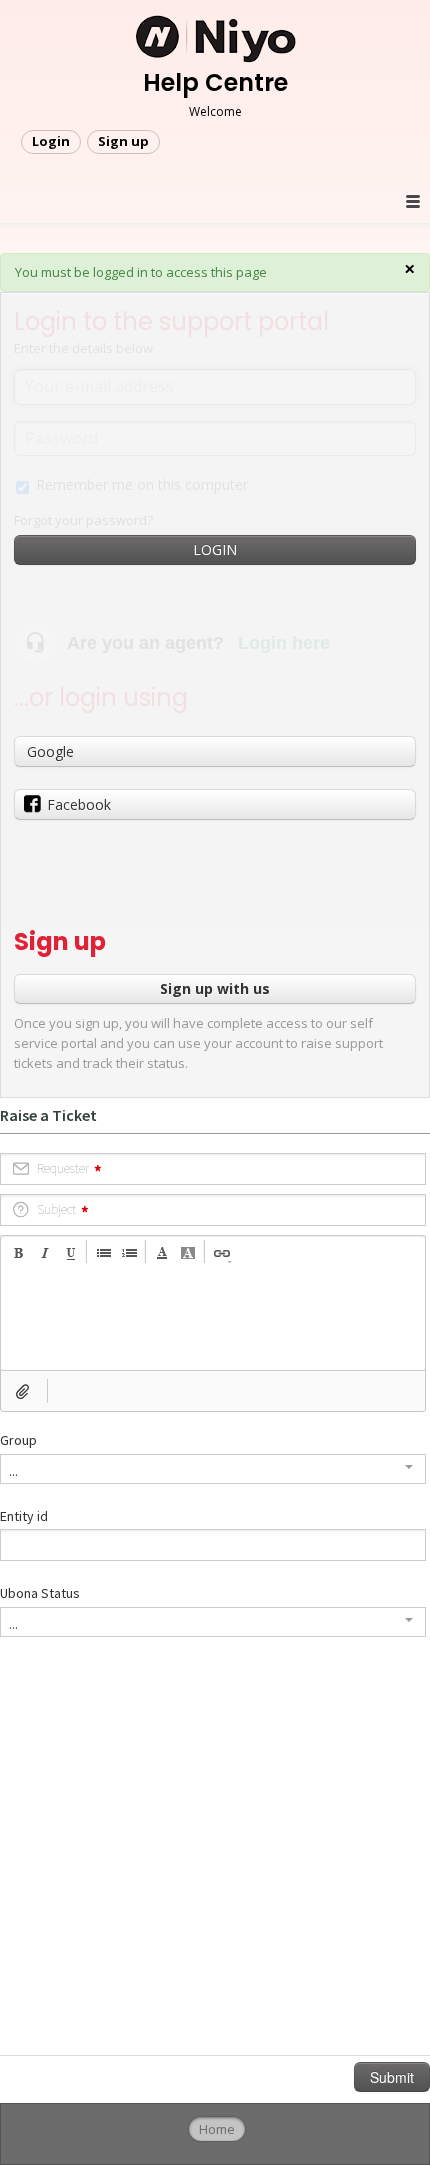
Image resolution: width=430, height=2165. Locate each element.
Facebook (79, 804)
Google (50, 751)
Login (215, 549)
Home (217, 2129)
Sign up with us (215, 988)
